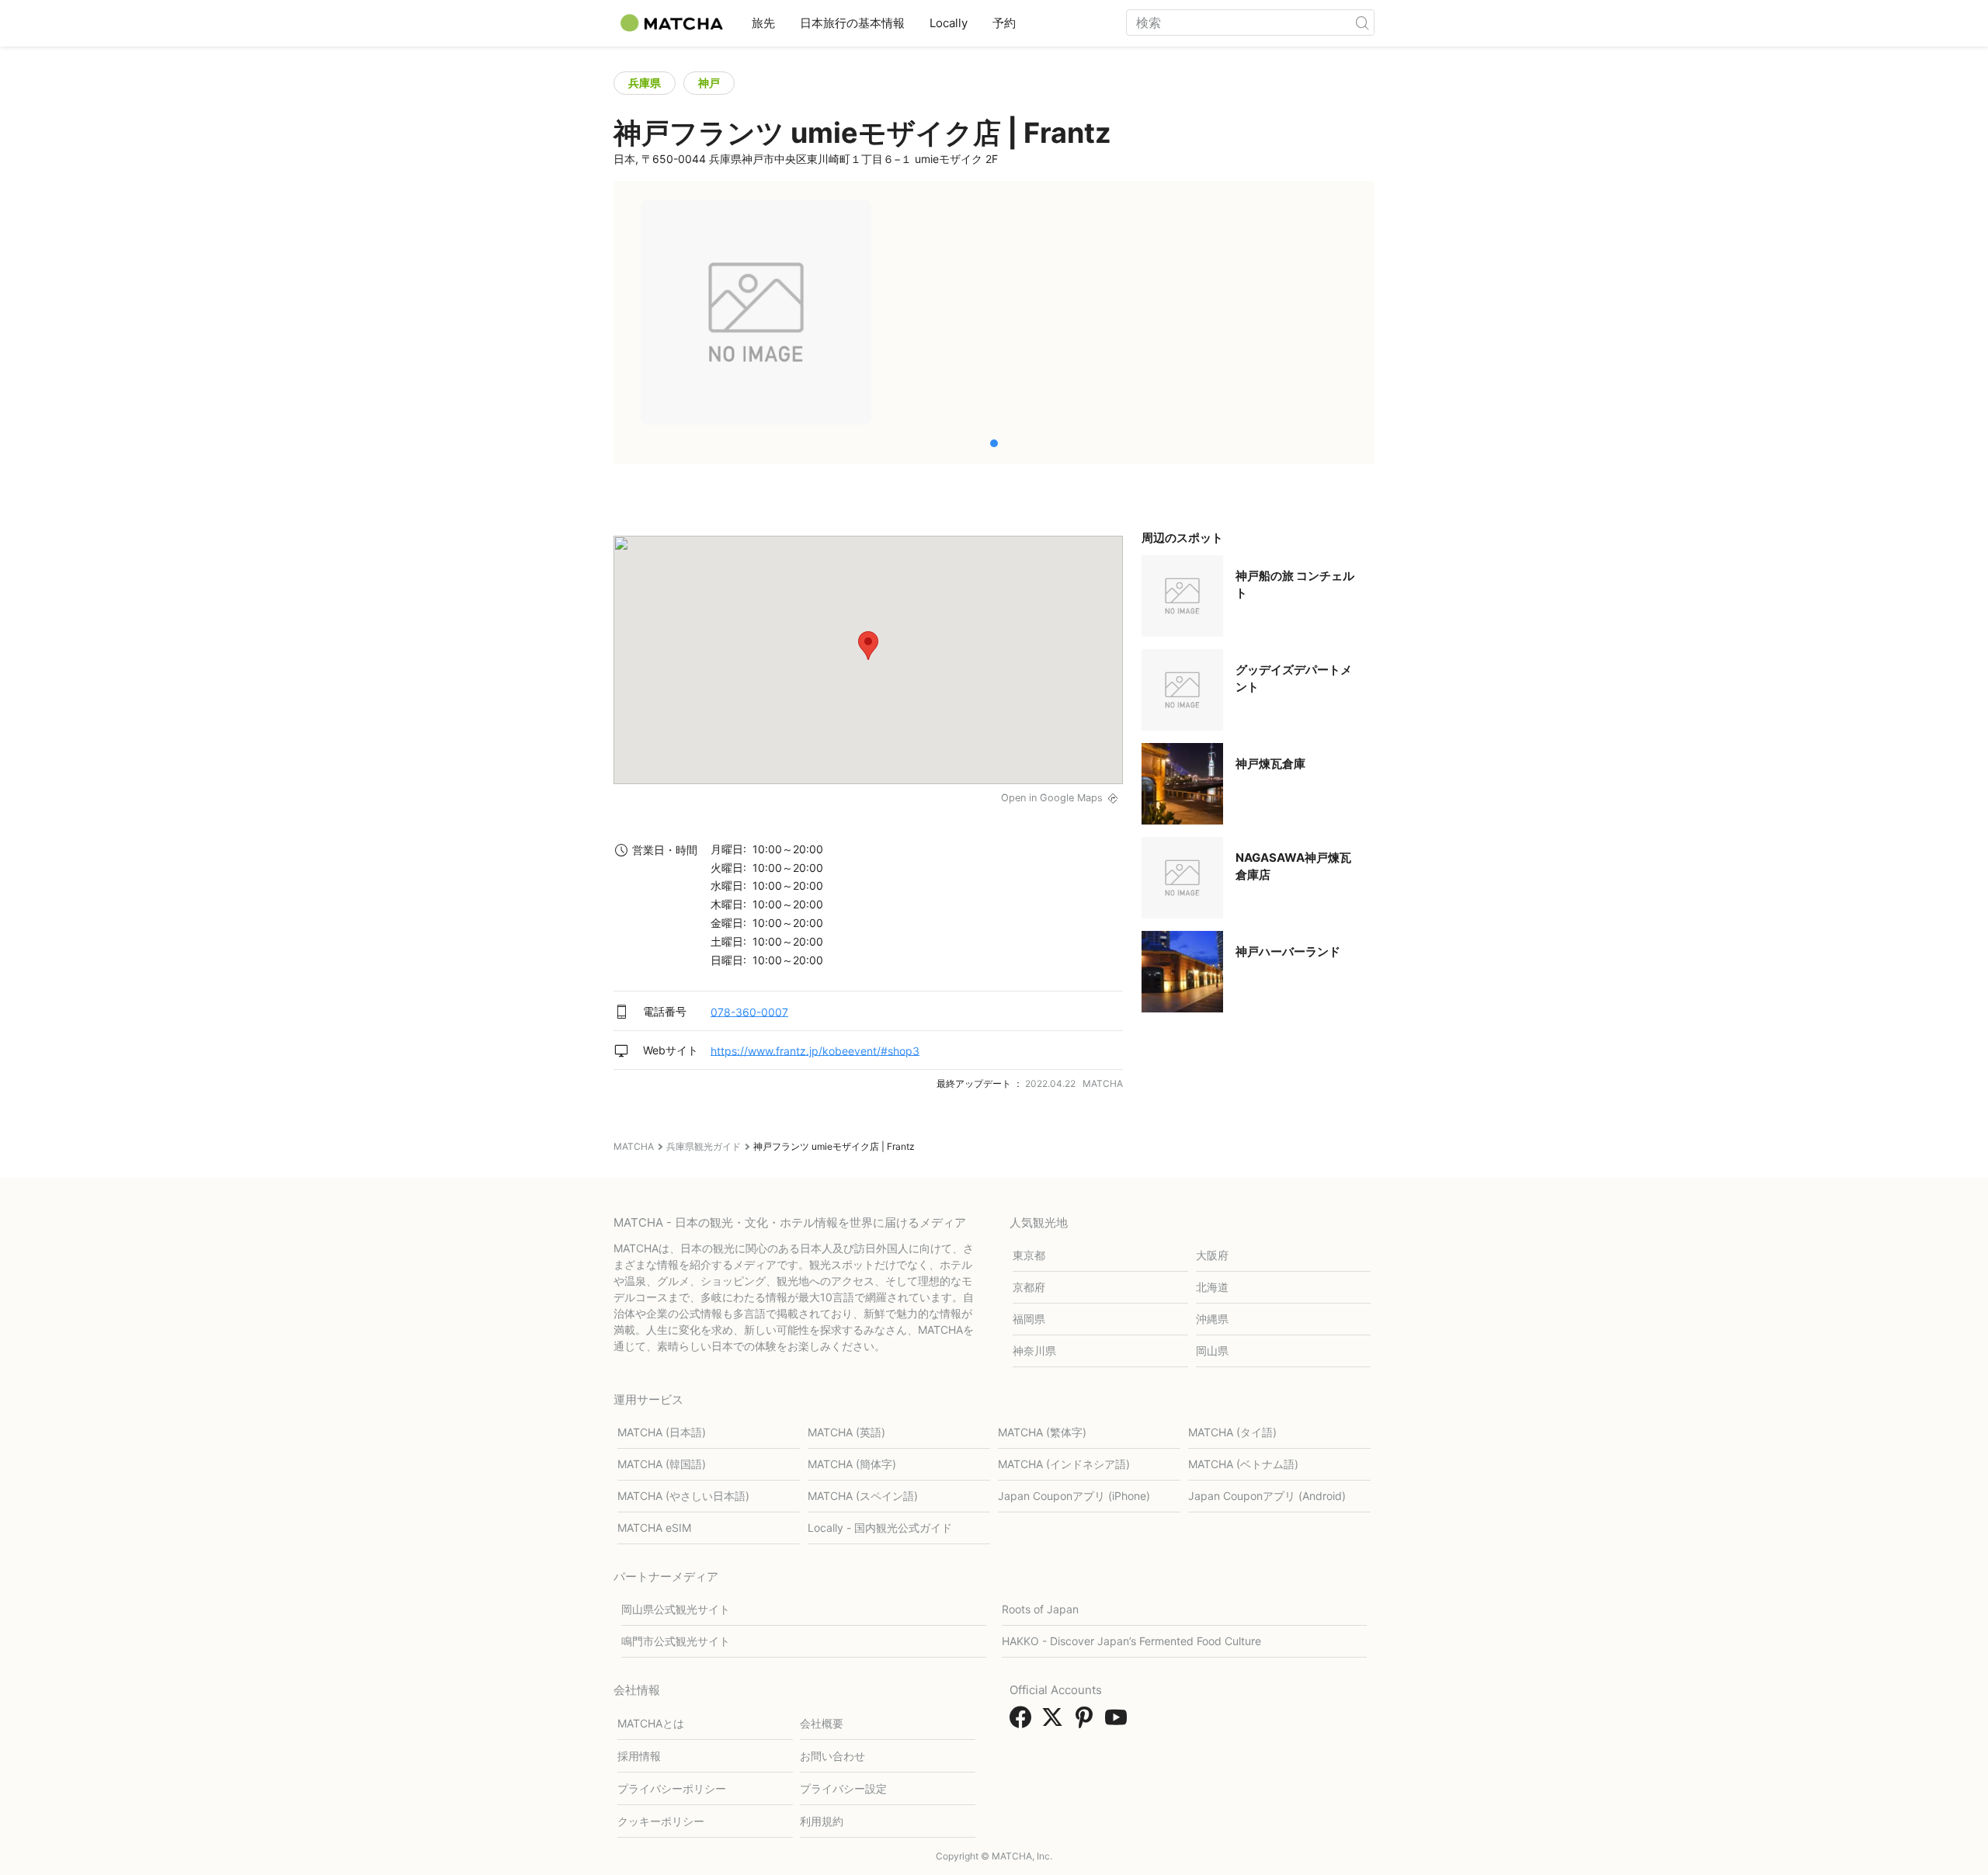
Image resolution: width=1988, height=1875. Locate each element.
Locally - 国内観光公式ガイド (880, 1528)
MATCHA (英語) (846, 1432)
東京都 (1029, 1255)
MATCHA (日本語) (662, 1432)
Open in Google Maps (1052, 798)
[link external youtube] (1119, 1722)
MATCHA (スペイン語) (863, 1496)
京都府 (1029, 1287)
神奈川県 (1034, 1351)
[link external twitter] (1055, 1722)
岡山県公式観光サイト (676, 1609)
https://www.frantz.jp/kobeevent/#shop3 (815, 1050)
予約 (1004, 23)
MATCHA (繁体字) (1042, 1432)
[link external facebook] (1024, 1722)
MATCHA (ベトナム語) (1243, 1464)
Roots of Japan (1040, 1609)
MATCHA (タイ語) (1232, 1432)
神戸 (709, 83)
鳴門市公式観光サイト (676, 1641)
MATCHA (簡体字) (852, 1464)
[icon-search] (1362, 23)
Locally (949, 23)
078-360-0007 (749, 1011)
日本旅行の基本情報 (852, 23)
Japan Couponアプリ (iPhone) (1074, 1496)
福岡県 (1029, 1319)
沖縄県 (1212, 1319)
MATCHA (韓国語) (662, 1464)
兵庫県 (645, 83)
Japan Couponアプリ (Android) (1267, 1496)
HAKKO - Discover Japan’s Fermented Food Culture (1131, 1641)
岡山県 (1212, 1351)
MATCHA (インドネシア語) (1064, 1464)
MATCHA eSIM (654, 1528)
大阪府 (1212, 1255)
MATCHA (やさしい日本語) (683, 1496)
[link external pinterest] (1087, 1722)
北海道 (1212, 1287)
